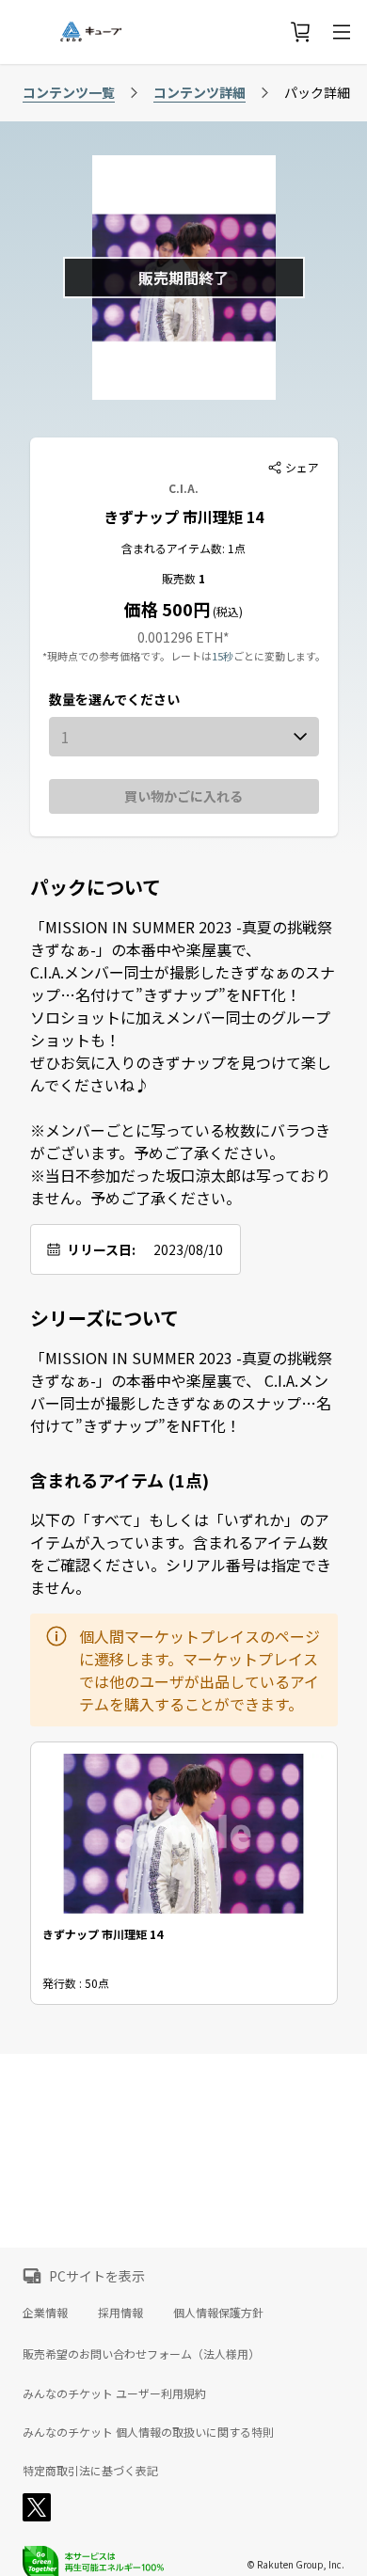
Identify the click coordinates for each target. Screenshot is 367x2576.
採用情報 (120, 2312)
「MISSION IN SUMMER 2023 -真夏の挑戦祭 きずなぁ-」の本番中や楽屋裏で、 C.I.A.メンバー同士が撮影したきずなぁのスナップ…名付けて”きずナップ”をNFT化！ (181, 1391)
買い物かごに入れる (183, 796)
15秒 (223, 656)
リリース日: (101, 1249)
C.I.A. (183, 488)
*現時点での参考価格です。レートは (127, 656)
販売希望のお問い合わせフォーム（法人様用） (141, 2353)
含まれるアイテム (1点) (120, 1480)
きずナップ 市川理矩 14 (183, 517)
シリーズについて (104, 1318)
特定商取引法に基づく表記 (90, 2471)
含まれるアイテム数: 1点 (183, 548)
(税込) (226, 611)
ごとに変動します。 (279, 656)
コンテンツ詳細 (199, 92)
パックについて (96, 887)
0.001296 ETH (180, 637)
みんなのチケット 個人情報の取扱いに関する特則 (148, 2432)
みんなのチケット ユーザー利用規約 (114, 2393)
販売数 (180, 578)
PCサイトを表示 (97, 2276)
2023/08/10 (188, 1249)
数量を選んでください (114, 699)
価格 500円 (167, 609)
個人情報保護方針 (218, 2312)
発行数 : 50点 (76, 1983)
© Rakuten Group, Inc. (295, 2564)
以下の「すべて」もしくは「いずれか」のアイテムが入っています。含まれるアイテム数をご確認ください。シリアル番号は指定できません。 (181, 1553)
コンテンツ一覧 (69, 92)
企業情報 (45, 2312)
